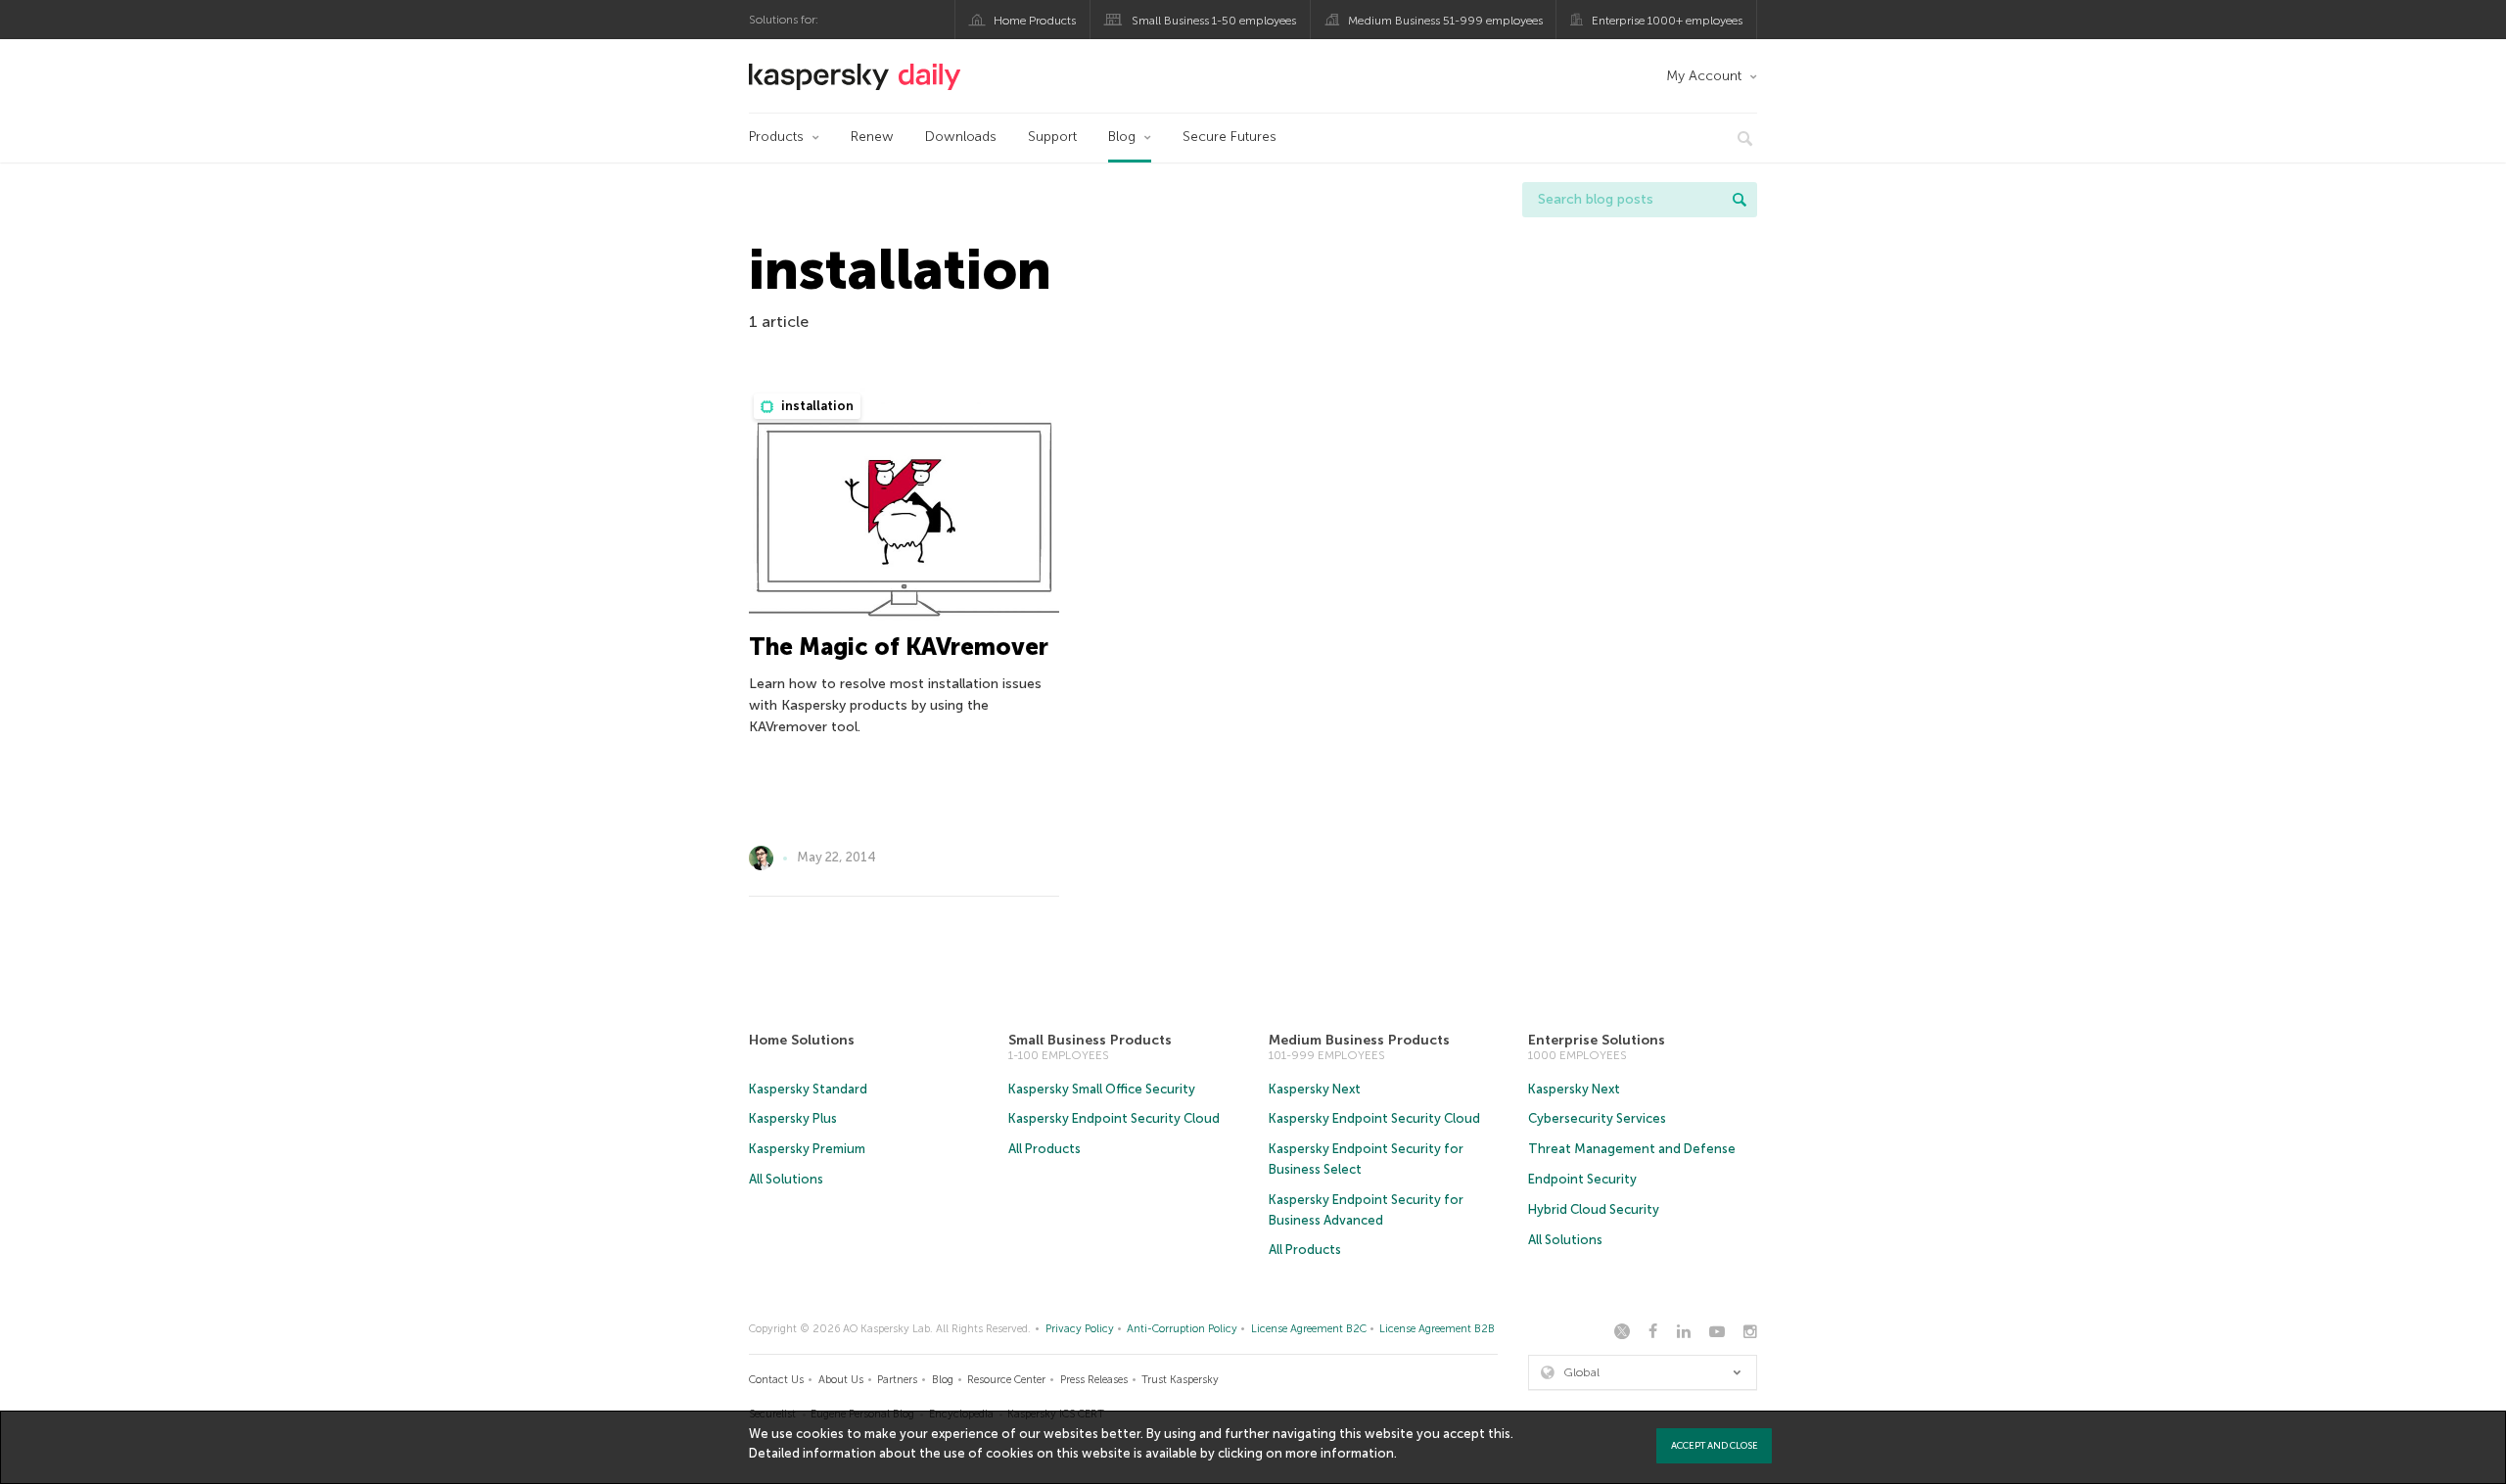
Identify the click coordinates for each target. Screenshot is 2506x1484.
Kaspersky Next (1315, 1089)
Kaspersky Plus (793, 1118)
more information (1340, 1453)
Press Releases (1094, 1380)
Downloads (961, 137)
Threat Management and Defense (1632, 1149)
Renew (872, 137)
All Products (1044, 1149)
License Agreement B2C (1309, 1329)
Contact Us (776, 1380)
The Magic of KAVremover (899, 647)
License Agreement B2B (1437, 1329)
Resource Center (1006, 1380)
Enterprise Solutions (1597, 1040)
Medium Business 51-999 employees (1445, 21)
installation (816, 406)
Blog (1122, 137)
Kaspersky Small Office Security (1102, 1089)
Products (776, 137)
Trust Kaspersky (1180, 1380)
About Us (841, 1380)
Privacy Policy (1080, 1329)
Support (1052, 137)
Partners (897, 1380)
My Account (1704, 76)
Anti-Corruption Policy (1182, 1329)
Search (1740, 200)
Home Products (1035, 21)
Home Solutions (802, 1040)
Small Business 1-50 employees (1214, 21)
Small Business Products (1090, 1040)
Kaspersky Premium (807, 1149)
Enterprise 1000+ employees (1667, 21)
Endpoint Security (1582, 1179)
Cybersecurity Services (1597, 1118)
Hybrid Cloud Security (1594, 1209)
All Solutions (786, 1179)
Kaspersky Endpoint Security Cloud (1114, 1118)
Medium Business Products (1359, 1040)
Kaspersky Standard (808, 1089)
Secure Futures (1230, 137)
